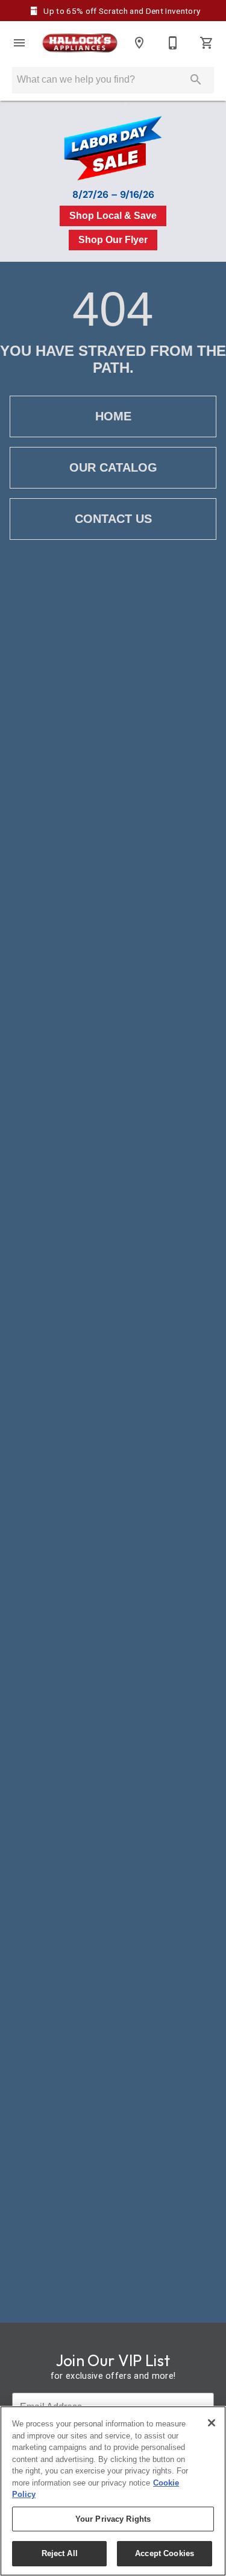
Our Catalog (113, 467)
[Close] (212, 2423)
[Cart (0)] (207, 43)
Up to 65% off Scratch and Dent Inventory (121, 11)
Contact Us (113, 519)
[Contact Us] (173, 43)
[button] (19, 43)
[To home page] (79, 43)
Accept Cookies (165, 2553)
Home (113, 416)
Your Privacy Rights (113, 2519)
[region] (113, 2491)
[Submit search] (196, 80)
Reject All (60, 2553)
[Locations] (139, 43)
